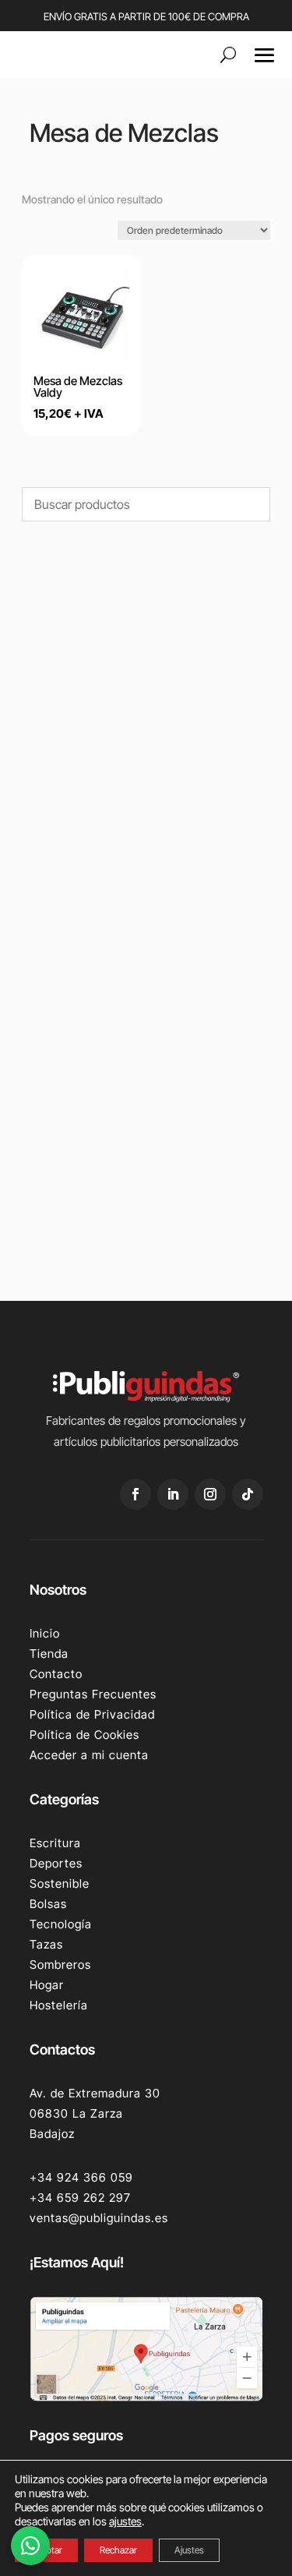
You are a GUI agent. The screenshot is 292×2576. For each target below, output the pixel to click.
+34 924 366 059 (81, 2177)
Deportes (56, 1863)
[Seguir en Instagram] (210, 1494)
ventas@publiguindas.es (99, 2218)
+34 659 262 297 (80, 2198)
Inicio (45, 1633)
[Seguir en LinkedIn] (173, 1494)
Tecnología (61, 1924)
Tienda (49, 1654)
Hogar (47, 1985)
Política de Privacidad (92, 1714)
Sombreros (60, 1965)
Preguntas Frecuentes (93, 1694)
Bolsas (48, 1904)
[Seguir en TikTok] (248, 1494)
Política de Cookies (84, 1735)
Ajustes (189, 2550)
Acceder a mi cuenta (89, 1755)
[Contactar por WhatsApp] (30, 2546)
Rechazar (118, 2550)
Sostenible (60, 1883)
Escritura (55, 1843)
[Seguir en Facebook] (135, 1494)
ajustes (125, 2521)
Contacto (56, 1674)
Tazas (46, 1944)
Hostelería (59, 2005)
